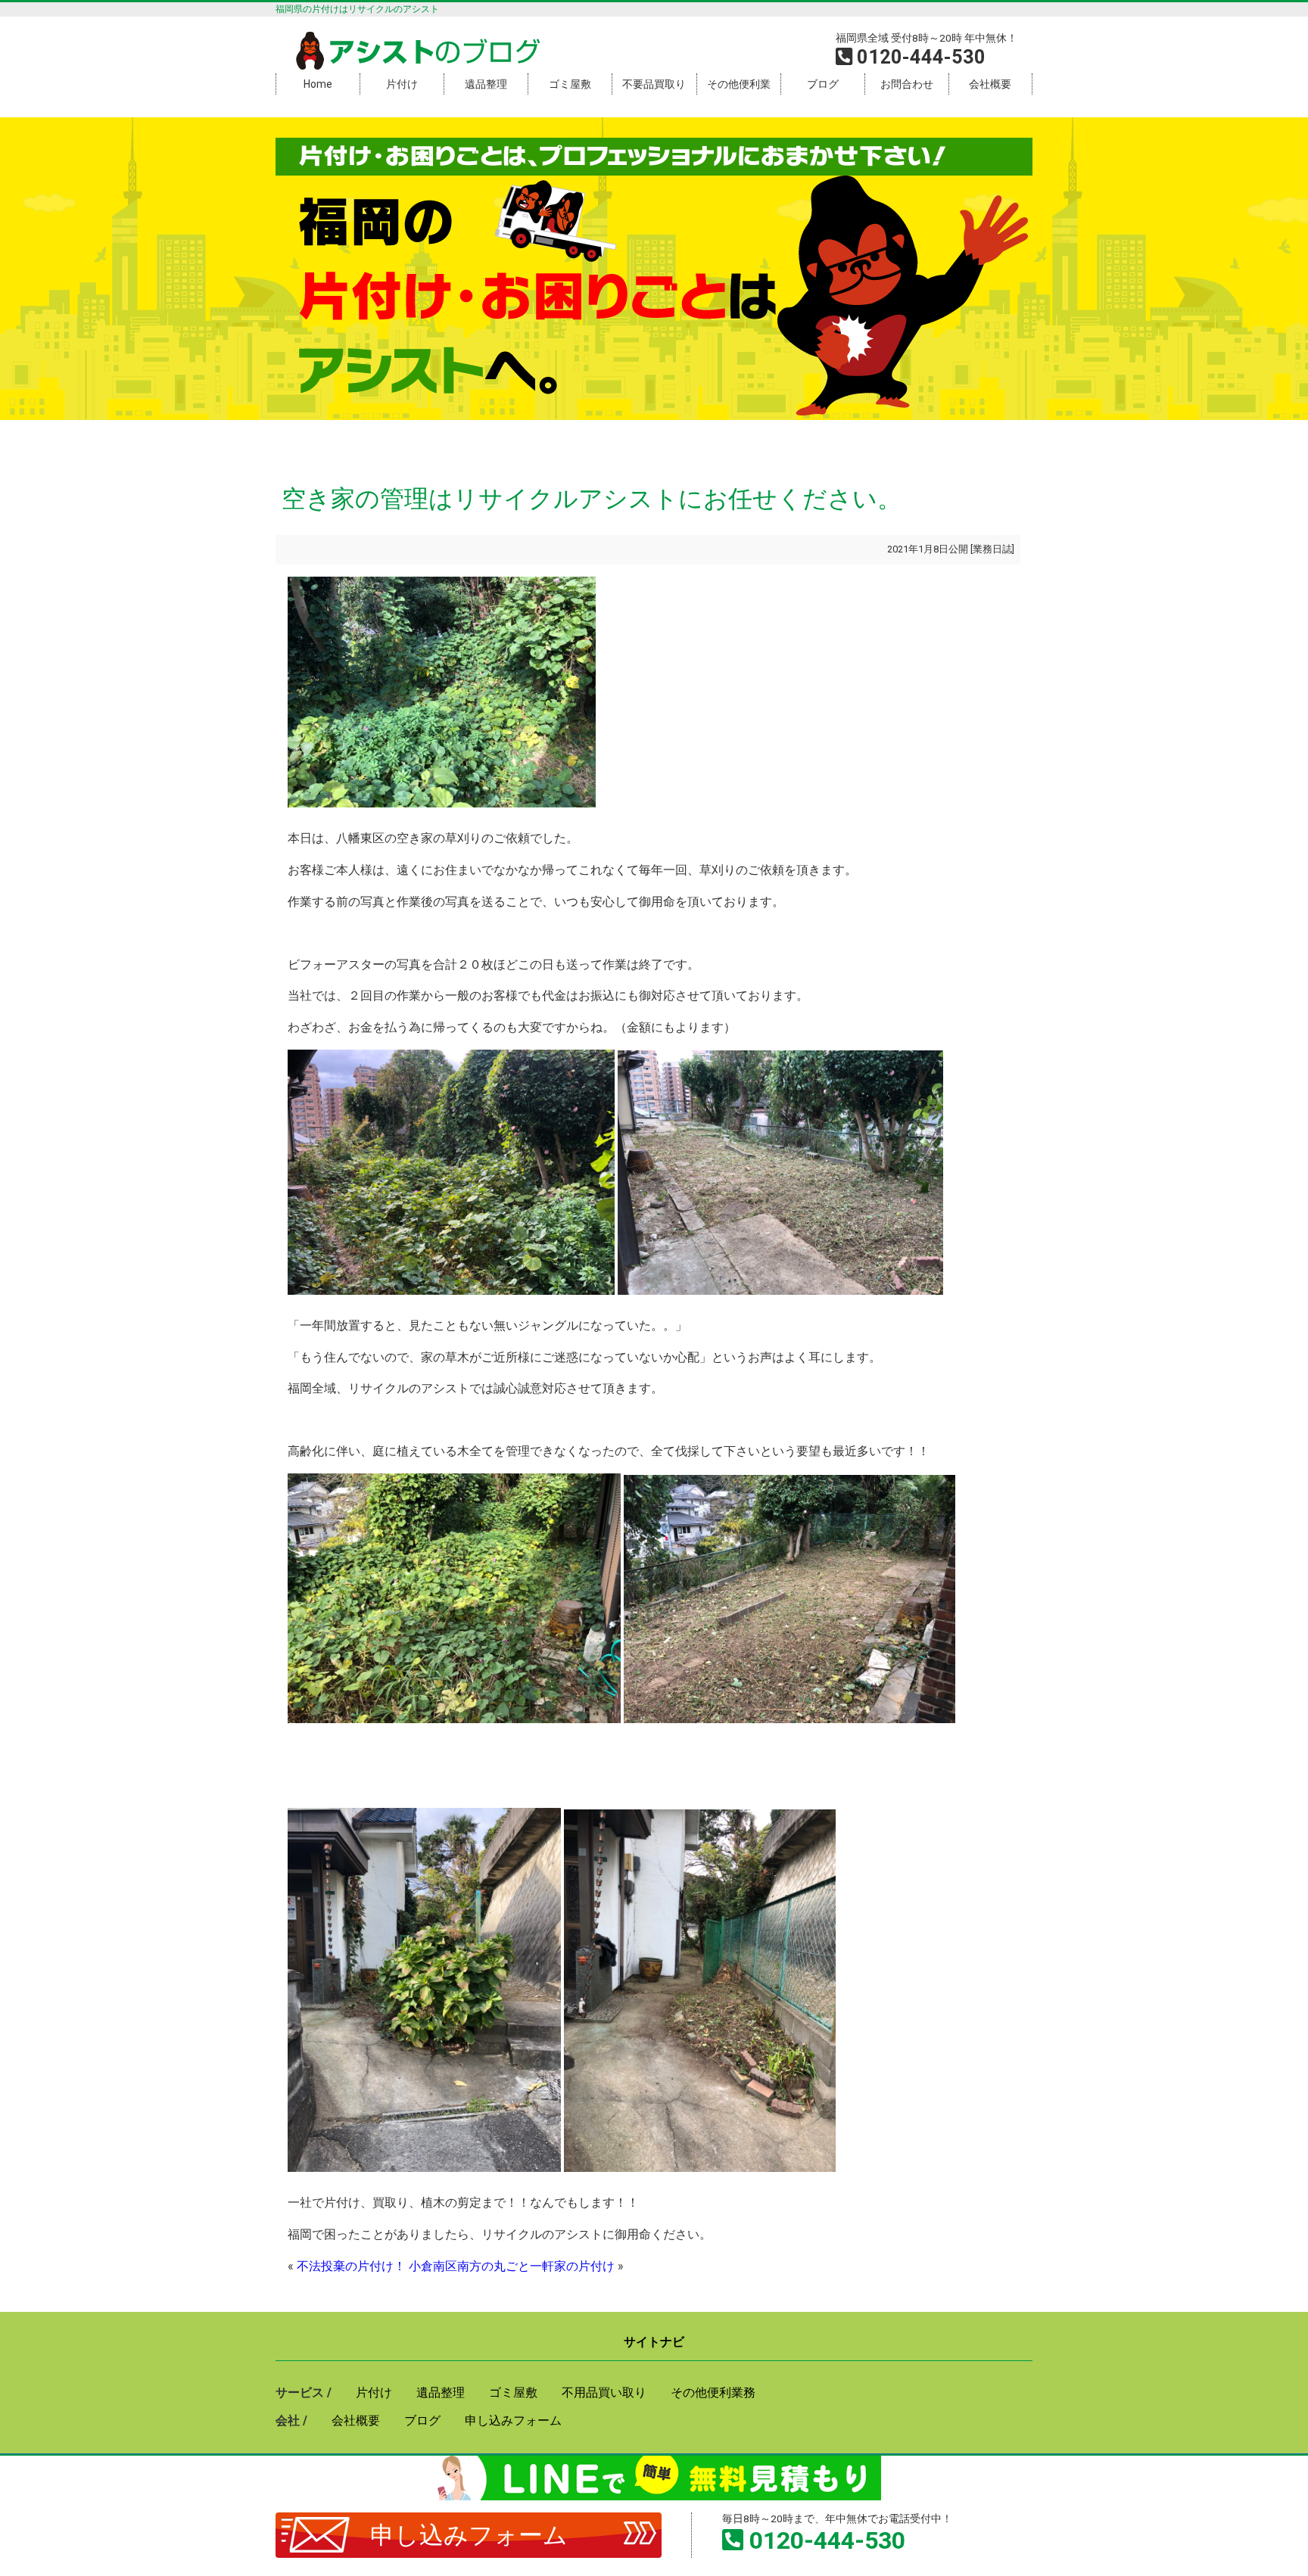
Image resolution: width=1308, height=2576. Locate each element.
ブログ (823, 84)
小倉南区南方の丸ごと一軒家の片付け (512, 2266)
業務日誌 (992, 549)
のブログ (434, 52)
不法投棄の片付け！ (351, 2266)
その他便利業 (739, 84)
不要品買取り (654, 84)
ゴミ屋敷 (570, 84)
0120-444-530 (827, 2540)
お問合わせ (907, 84)
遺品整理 (486, 84)
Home (318, 84)
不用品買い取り (604, 2392)
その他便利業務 (713, 2392)
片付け (402, 84)
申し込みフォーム (469, 2535)
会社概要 (990, 84)
